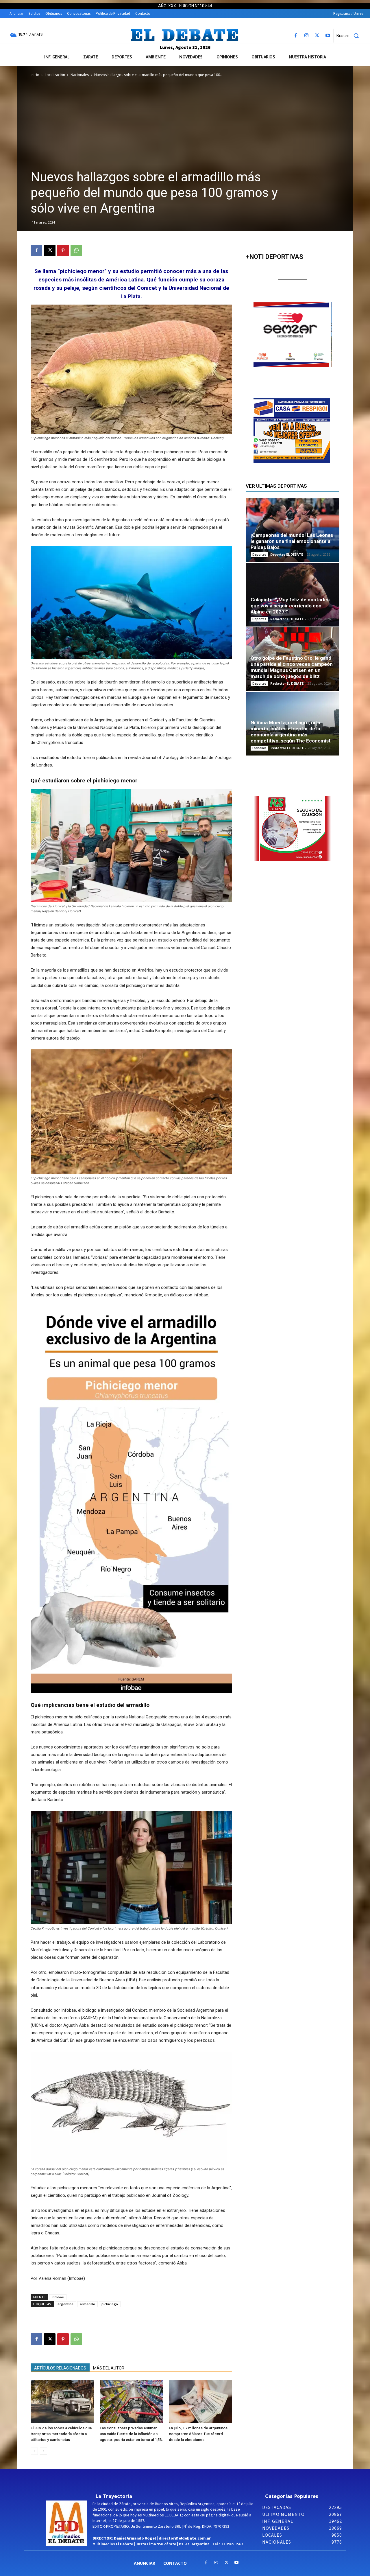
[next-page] (44, 2451)
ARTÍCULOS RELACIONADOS (60, 2368)
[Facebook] (296, 36)
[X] (317, 36)
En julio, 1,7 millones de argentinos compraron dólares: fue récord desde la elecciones (198, 2434)
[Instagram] (306, 36)
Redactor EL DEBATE (287, 619)
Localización (55, 75)
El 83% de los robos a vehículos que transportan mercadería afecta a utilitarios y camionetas (61, 2434)
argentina (65, 2304)
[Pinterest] (63, 250)
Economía (259, 748)
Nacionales (80, 75)
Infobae (58, 2297)
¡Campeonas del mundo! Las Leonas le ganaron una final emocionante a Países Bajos (292, 541)
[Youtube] (328, 36)
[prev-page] (34, 2451)
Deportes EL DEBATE (287, 554)
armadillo (87, 2304)
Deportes (259, 554)
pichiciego (110, 2304)
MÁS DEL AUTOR (109, 2368)
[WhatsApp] (76, 250)
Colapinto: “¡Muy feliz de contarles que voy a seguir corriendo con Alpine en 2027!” (290, 606)
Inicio (35, 75)
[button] (350, 36)
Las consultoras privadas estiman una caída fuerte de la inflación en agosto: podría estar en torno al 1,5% (131, 2434)
